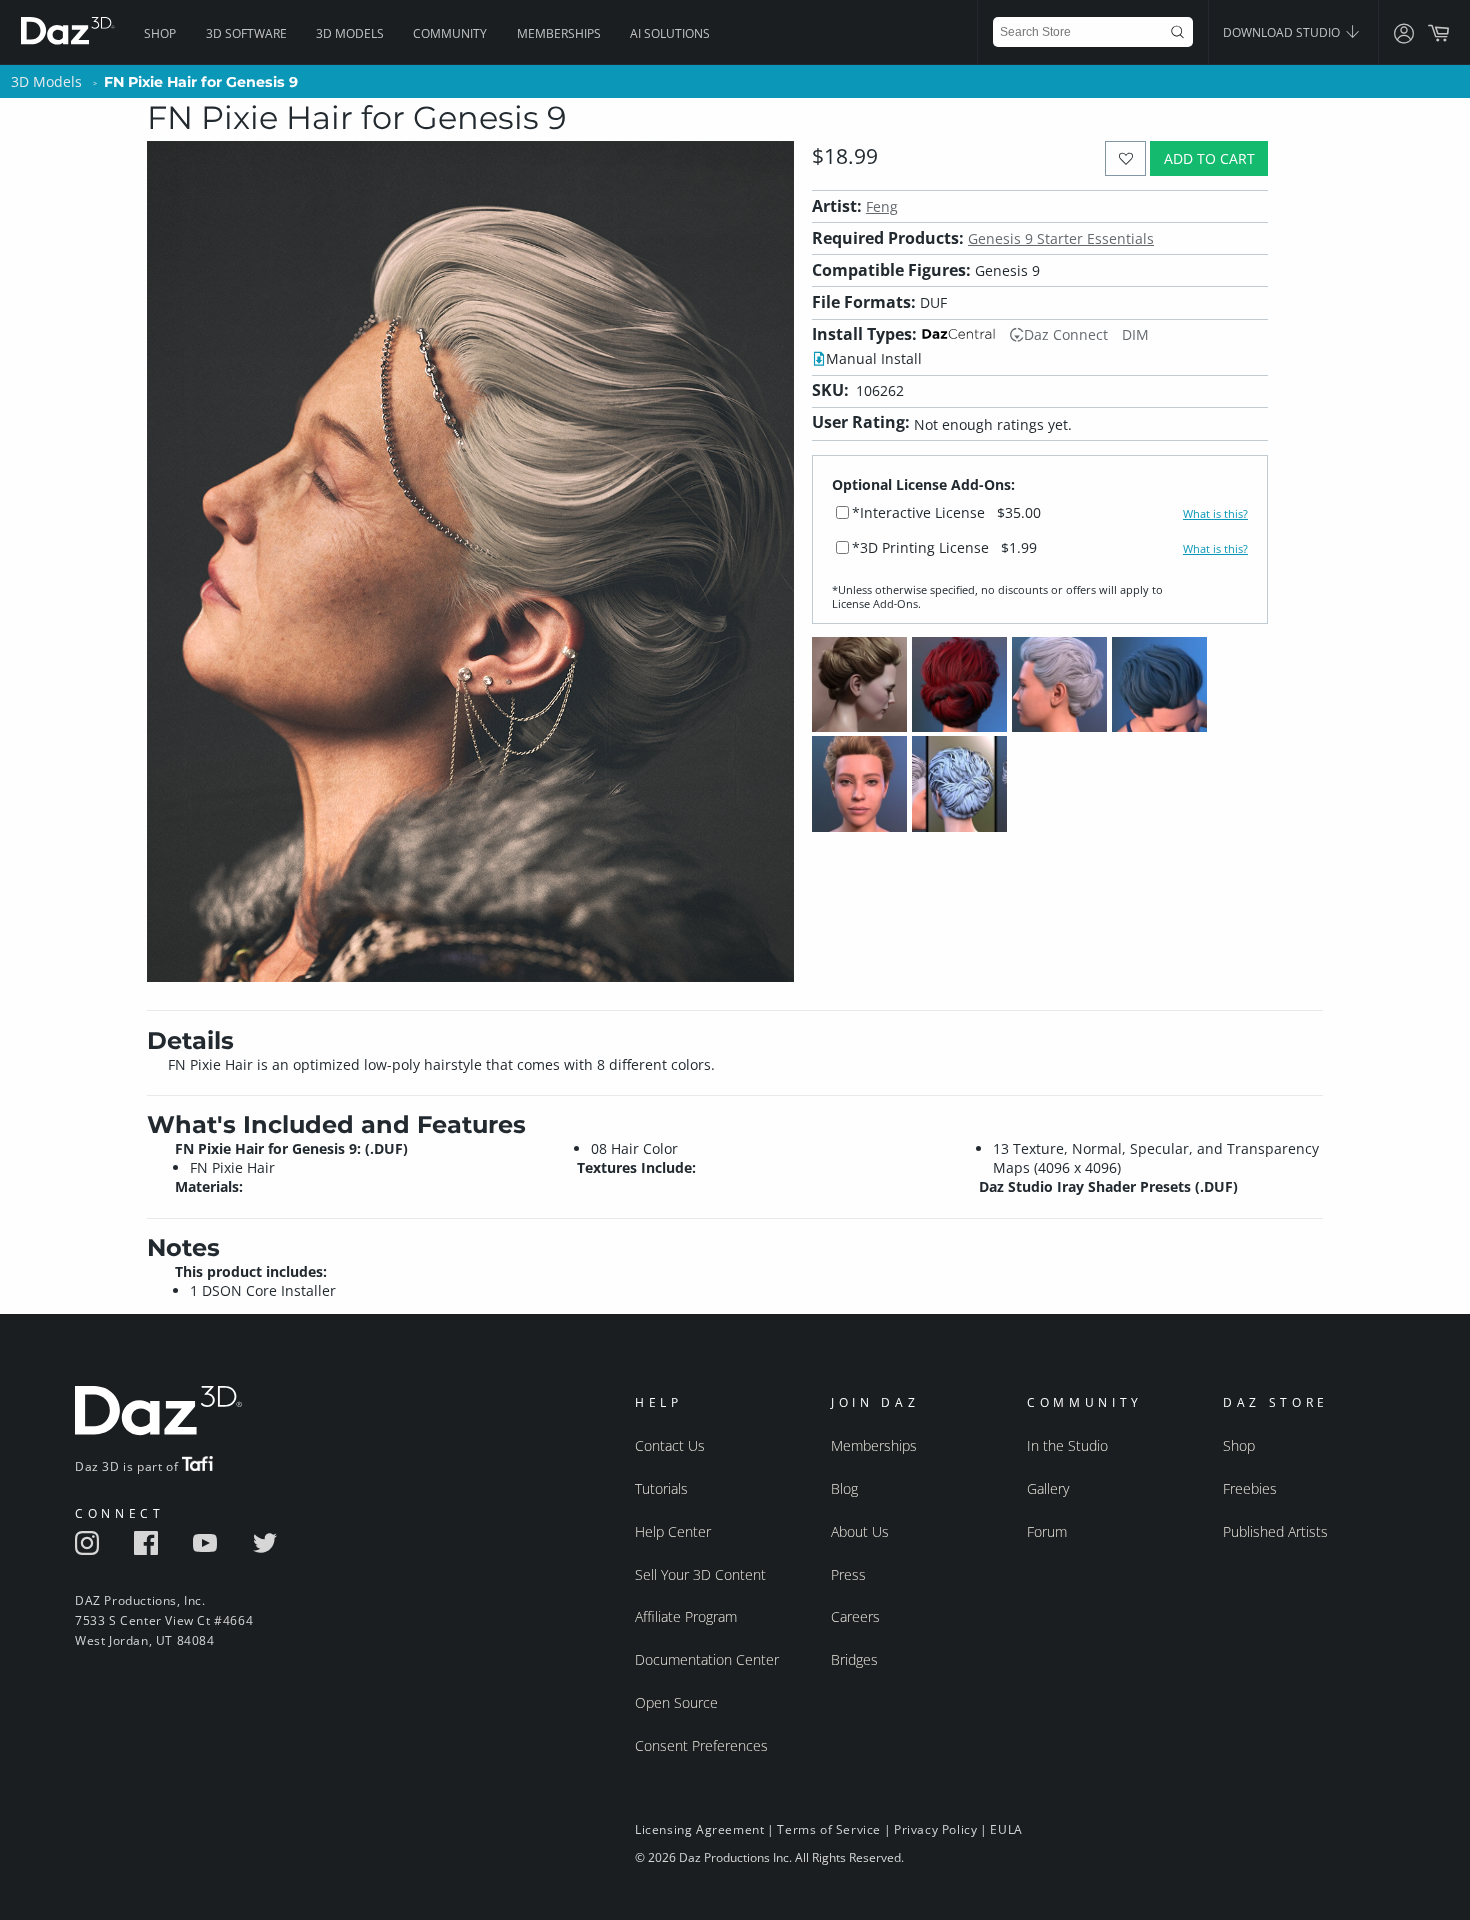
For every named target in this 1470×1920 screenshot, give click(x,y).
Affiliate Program (686, 1616)
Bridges (854, 1659)
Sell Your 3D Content (700, 1574)
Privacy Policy (935, 1829)
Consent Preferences (701, 1745)
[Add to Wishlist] (1125, 158)
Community (450, 33)
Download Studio (1283, 32)
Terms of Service (829, 1829)
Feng (882, 206)
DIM (1135, 334)
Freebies (1250, 1488)
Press (848, 1574)
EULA (1006, 1829)
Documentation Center (707, 1659)
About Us (860, 1531)
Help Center (673, 1531)
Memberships (559, 33)
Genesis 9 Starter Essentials (1061, 238)
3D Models (350, 33)
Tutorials (661, 1488)
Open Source (676, 1702)
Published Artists (1275, 1531)
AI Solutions (670, 33)
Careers (855, 1616)
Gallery (1048, 1488)
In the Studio (1067, 1445)
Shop (160, 33)
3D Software (246, 33)
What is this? (1215, 514)
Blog (844, 1488)
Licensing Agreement (699, 1829)
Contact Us (670, 1445)
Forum (1047, 1531)
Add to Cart (1209, 158)
